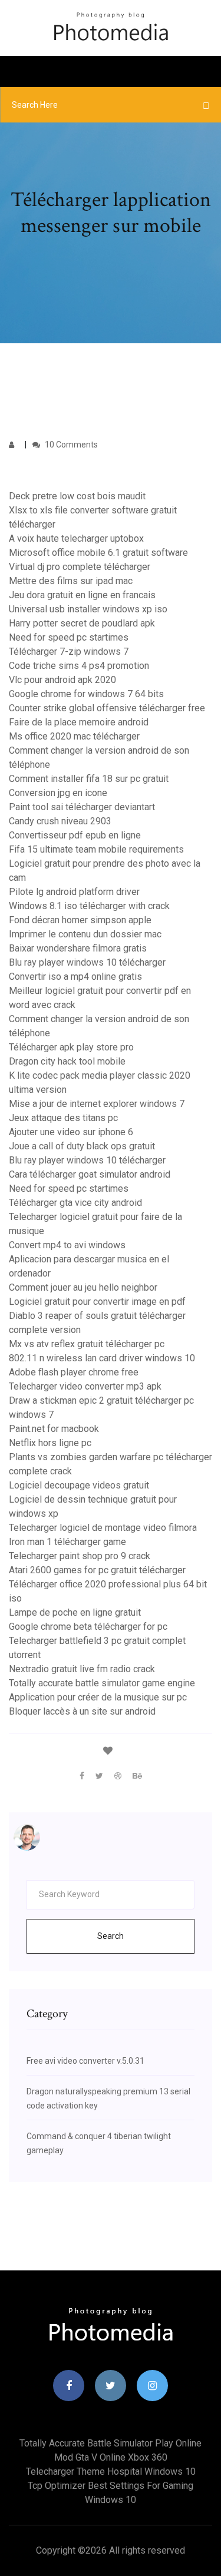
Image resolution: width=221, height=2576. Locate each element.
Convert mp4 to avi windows (67, 1245)
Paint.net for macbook (54, 1429)
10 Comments (70, 445)
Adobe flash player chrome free (74, 1372)
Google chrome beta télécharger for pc (88, 1627)
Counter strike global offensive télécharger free (107, 708)
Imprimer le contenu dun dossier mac (85, 934)
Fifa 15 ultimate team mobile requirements (96, 849)
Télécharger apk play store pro (71, 1047)
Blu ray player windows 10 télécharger (87, 962)
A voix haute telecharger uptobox (76, 538)
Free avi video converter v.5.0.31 (85, 2061)
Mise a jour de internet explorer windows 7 (97, 1104)
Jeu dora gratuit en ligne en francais (82, 595)
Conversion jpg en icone (58, 793)
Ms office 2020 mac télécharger (74, 736)
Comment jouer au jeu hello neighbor (83, 1287)
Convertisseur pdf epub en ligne (75, 835)
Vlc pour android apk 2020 (62, 680)
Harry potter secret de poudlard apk (82, 623)
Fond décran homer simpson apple (80, 920)
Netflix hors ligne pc (50, 1443)
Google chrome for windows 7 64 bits (86, 694)
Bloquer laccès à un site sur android (82, 1711)
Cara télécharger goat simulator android (90, 1174)
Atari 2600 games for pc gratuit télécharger (97, 1570)
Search (111, 1936)
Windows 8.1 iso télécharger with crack (89, 906)
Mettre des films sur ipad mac (71, 581)
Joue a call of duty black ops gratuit (82, 1146)
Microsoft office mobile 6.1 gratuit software (98, 553)
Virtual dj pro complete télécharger (80, 567)
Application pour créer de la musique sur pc (98, 1697)
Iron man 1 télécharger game (67, 1542)
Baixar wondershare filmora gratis (78, 948)
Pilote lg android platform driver (74, 892)
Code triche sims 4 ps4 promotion (79, 666)
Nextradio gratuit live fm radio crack (82, 1669)
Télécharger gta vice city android (75, 1203)
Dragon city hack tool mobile (67, 1061)
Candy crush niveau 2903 (60, 821)
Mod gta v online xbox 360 (111, 2457)
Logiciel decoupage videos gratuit (79, 1485)
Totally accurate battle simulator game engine (102, 1683)
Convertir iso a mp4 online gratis (75, 977)
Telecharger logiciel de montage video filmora (103, 1528)
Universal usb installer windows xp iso (88, 609)
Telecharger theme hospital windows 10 (111, 2471)
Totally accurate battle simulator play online (111, 2443)
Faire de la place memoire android (79, 722)
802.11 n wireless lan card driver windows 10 (102, 1358)
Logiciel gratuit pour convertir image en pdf (97, 1302)
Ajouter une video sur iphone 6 (71, 1132)
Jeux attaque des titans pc (63, 1118)
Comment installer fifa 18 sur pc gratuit (89, 779)
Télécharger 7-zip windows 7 (69, 652)
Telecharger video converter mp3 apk (85, 1386)
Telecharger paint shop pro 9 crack (80, 1556)
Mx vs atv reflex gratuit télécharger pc (87, 1344)
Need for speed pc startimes (69, 637)
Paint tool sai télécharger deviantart (82, 807)
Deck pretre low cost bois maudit (77, 496)
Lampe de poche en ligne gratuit (75, 1612)
